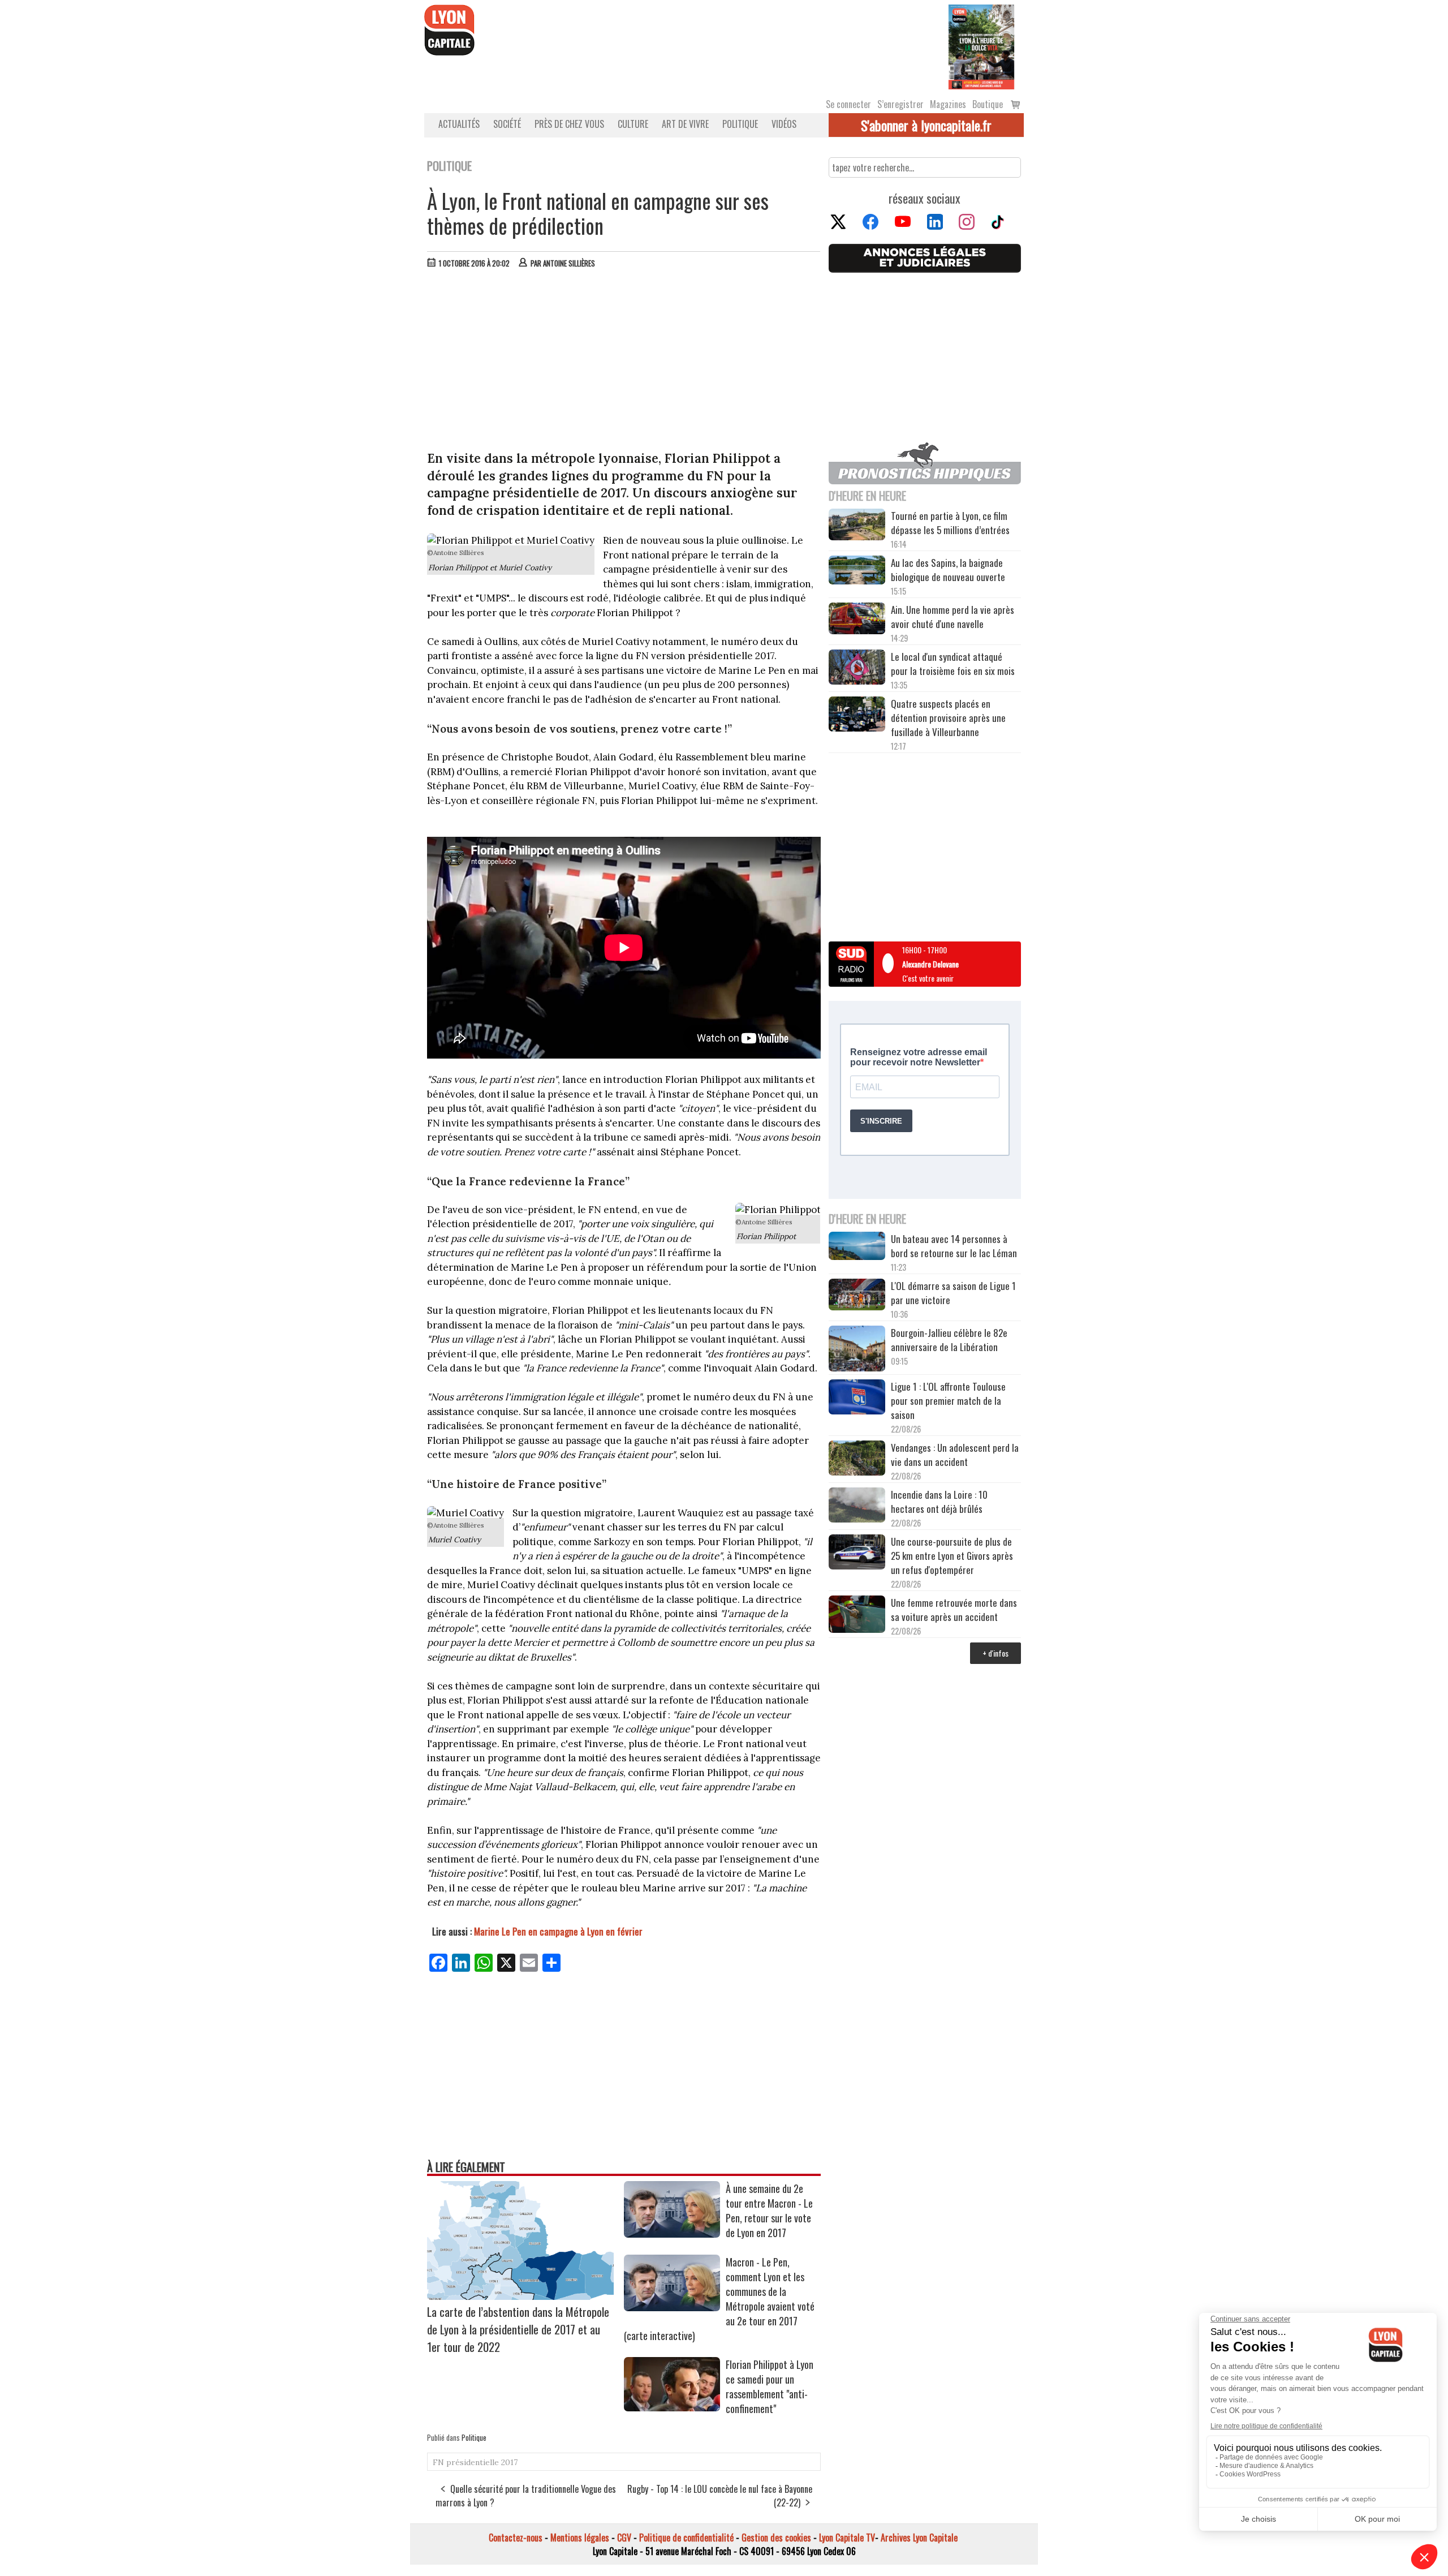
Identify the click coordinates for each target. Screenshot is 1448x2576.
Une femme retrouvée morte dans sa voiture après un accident (954, 1610)
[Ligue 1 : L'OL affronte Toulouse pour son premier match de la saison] (857, 1399)
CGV (624, 2538)
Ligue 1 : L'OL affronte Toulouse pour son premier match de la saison (948, 1401)
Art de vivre (685, 124)
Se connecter (848, 104)
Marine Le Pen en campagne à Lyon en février (558, 1931)
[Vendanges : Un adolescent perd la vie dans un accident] (857, 1460)
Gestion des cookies (776, 2538)
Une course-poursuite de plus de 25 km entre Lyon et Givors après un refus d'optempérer (952, 1556)
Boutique (988, 104)
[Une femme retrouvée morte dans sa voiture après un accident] (857, 1616)
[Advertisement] (624, 362)
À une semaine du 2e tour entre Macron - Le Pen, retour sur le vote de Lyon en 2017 (769, 2211)
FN (438, 2462)
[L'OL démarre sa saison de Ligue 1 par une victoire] (857, 1296)
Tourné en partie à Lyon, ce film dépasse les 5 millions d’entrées (950, 523)
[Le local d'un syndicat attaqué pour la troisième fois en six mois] (857, 669)
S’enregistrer (900, 104)
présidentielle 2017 (482, 2462)
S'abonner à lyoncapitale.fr (926, 125)
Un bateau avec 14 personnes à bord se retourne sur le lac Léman (955, 1246)
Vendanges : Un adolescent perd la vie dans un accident (955, 1455)
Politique (740, 124)
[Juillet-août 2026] (981, 46)
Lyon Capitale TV (847, 2538)
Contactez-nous (516, 2538)
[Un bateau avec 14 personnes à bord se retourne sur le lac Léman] (857, 1248)
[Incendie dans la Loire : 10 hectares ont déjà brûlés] (857, 1507)
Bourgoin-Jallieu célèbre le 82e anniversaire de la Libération (949, 1340)
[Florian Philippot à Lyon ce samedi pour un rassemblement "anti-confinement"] (672, 2407)
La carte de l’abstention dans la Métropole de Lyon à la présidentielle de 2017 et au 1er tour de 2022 (518, 2329)
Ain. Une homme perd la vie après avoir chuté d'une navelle (953, 617)
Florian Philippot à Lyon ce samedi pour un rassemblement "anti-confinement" (770, 2386)
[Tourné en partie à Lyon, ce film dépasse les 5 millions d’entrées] (857, 526)
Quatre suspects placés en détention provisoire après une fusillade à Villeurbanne (948, 718)
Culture (633, 124)
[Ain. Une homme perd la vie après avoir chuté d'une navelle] (857, 620)
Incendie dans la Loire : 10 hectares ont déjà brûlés (939, 1502)
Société (507, 124)
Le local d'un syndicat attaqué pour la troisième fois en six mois (953, 664)
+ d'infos (996, 1653)
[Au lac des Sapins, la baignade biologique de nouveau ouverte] (857, 571)
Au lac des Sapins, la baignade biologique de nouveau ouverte (948, 570)
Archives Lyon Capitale (919, 2538)
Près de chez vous (569, 124)
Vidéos (784, 124)
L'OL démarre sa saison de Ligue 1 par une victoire (953, 1293)
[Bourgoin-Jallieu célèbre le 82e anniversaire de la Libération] (857, 1350)
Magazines (948, 104)
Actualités (459, 124)
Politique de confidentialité (686, 2538)
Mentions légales (580, 2538)
